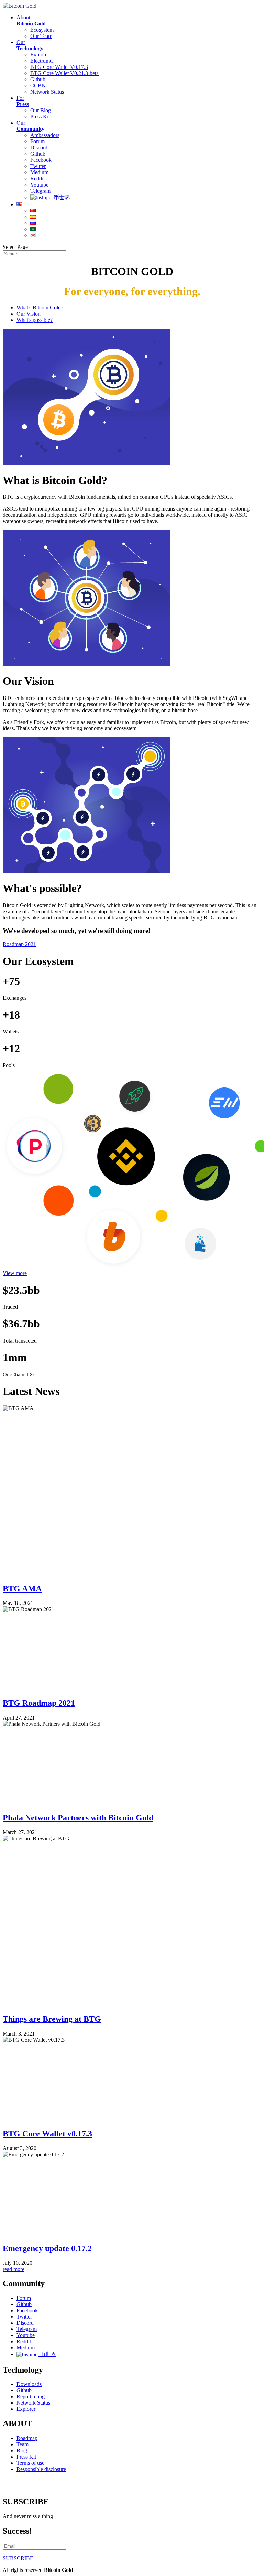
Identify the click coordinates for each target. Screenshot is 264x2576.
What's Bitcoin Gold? (40, 308)
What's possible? (35, 320)
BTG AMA (22, 1589)
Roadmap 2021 (19, 944)
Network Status (47, 92)
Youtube (39, 185)
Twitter (38, 166)
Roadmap (27, 2438)
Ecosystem (42, 30)
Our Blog (41, 110)
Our (30, 45)
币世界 (61, 197)
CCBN (38, 86)
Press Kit (40, 117)
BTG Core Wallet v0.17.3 (47, 2134)
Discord (39, 148)
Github (38, 79)
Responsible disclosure (41, 2469)
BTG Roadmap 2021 (39, 1703)
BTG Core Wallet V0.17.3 (59, 67)
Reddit (37, 178)
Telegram (40, 191)
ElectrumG (42, 61)
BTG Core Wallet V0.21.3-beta (64, 73)
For (23, 101)
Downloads (29, 2384)
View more (15, 1273)
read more (14, 2269)
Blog (22, 2451)
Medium (39, 172)
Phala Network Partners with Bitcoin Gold (78, 1818)
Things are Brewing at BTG (52, 2019)
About (31, 20)
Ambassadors (45, 135)
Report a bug (31, 2396)
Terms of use (30, 2463)
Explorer (40, 55)
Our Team (41, 36)
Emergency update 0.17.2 (47, 2248)
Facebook (41, 160)
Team (23, 2444)
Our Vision (29, 314)
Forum (37, 141)
